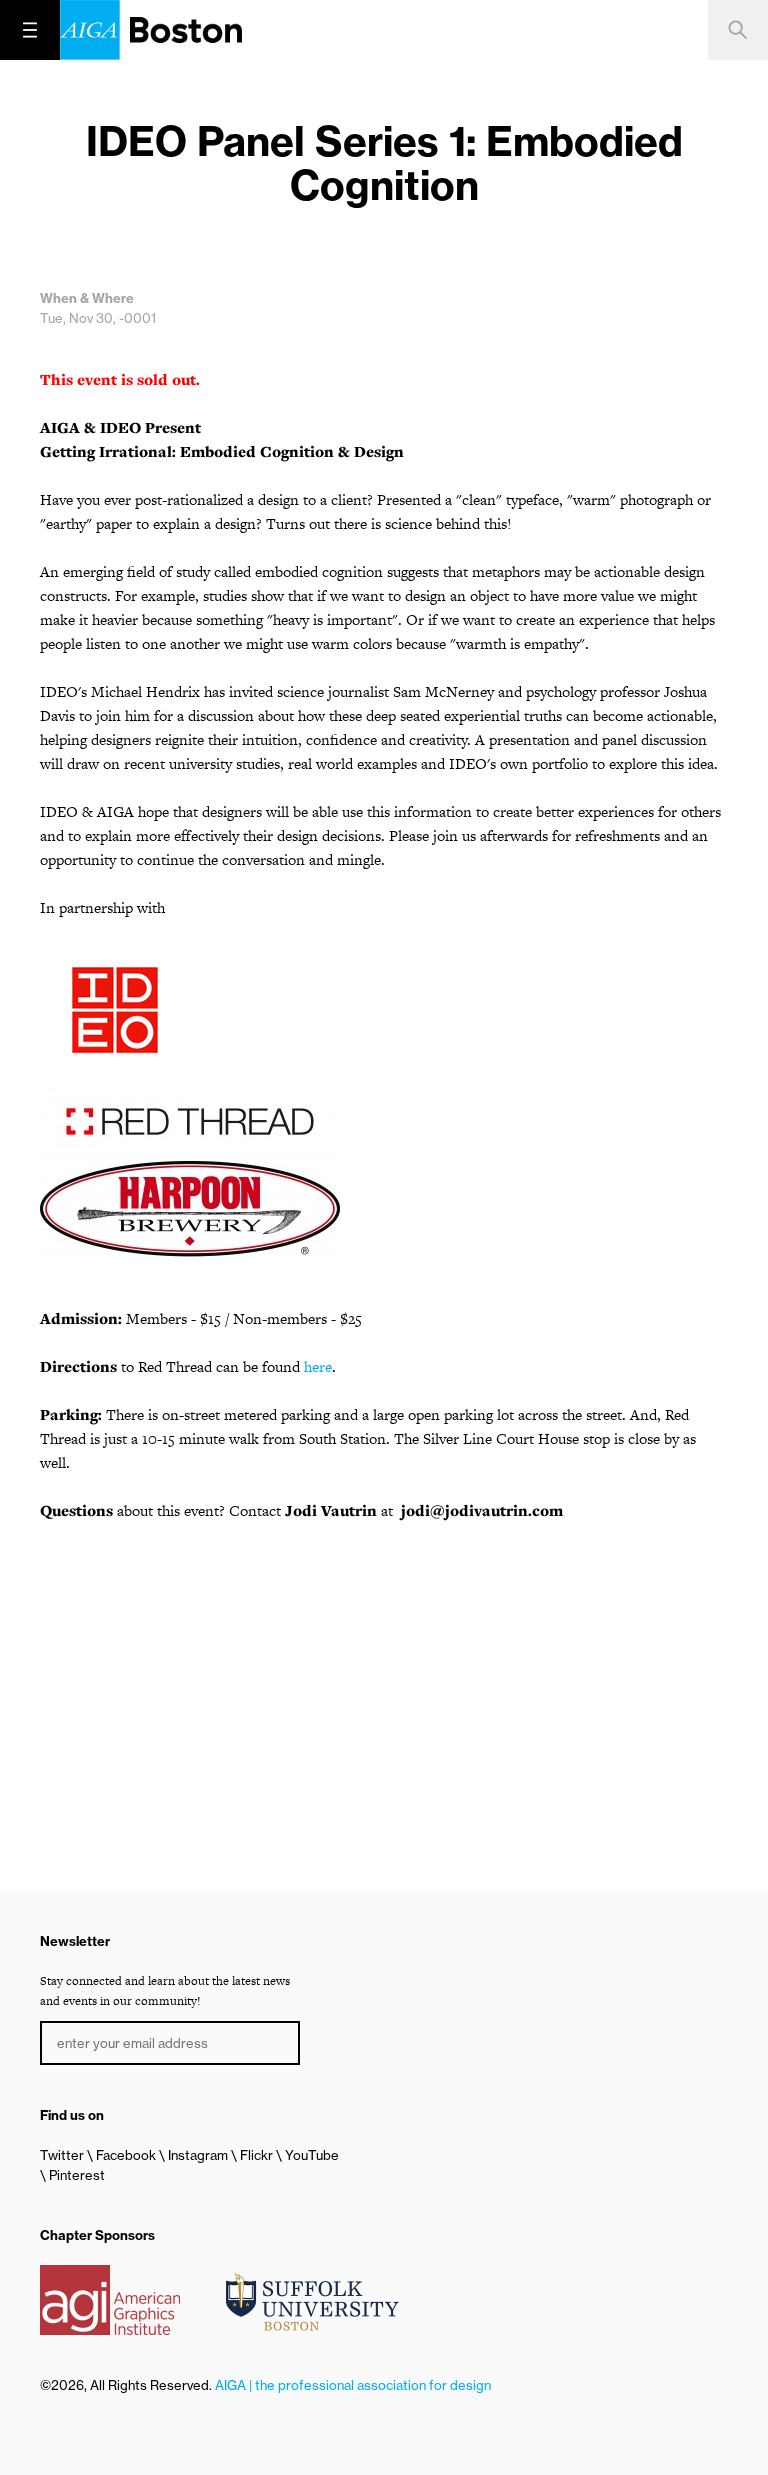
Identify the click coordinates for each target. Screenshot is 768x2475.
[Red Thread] (384, 1121)
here (318, 1366)
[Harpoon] (384, 1210)
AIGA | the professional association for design (353, 2385)
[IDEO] (384, 1013)
